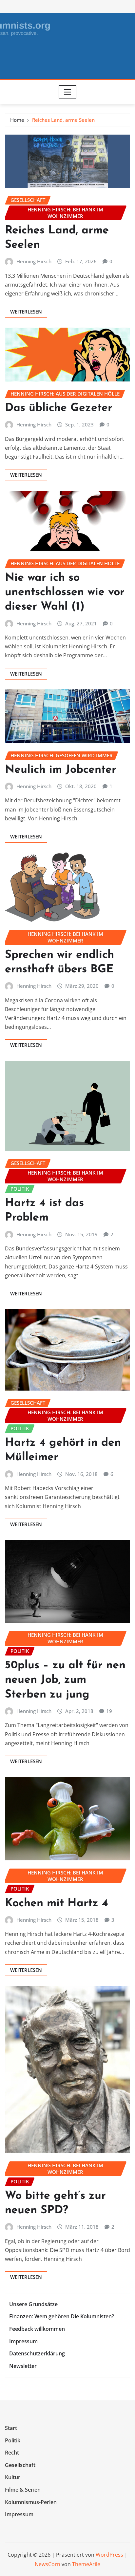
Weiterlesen (26, 312)
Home (17, 120)
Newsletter (23, 2366)
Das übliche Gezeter (59, 408)
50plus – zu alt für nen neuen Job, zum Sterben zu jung (65, 1680)
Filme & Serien (23, 2490)
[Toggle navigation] (68, 92)
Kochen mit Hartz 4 (57, 1904)
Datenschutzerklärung (37, 2353)
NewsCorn (48, 2564)
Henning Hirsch (34, 261)
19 (109, 1711)
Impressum (23, 2341)
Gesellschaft (20, 2465)
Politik (13, 2440)
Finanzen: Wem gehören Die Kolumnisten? (62, 2317)
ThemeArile (86, 2564)
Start (11, 2428)
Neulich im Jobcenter (61, 770)
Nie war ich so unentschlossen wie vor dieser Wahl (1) (65, 592)
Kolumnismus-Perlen (31, 2502)
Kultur (13, 2478)
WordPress (109, 2555)
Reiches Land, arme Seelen (63, 120)
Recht (12, 2453)
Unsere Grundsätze (33, 2304)
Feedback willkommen (37, 2329)
